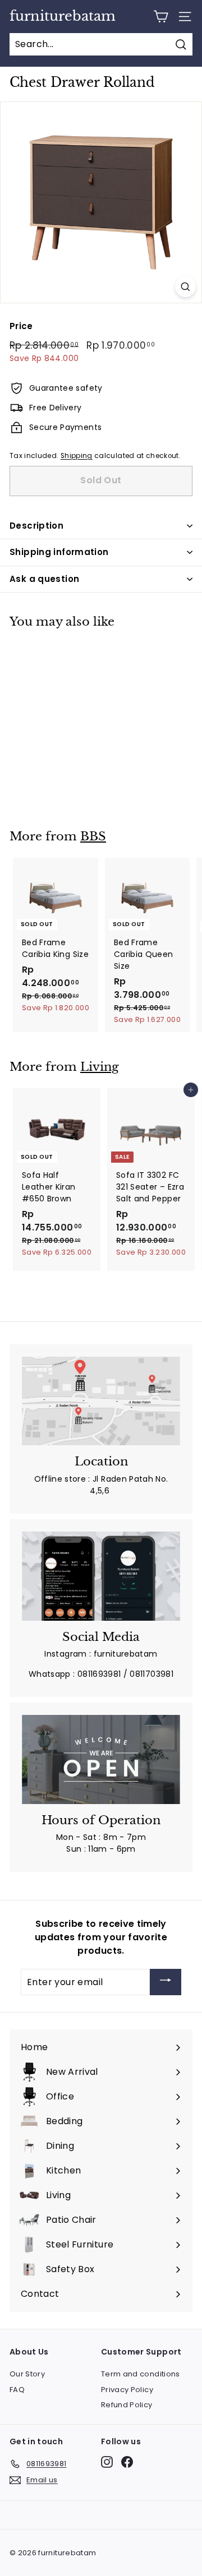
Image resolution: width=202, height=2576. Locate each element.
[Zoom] (185, 287)
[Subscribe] (166, 1982)
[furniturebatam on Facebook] (127, 2462)
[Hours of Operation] (101, 1759)
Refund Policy (127, 2405)
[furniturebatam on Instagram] (107, 2462)
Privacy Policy (127, 2390)
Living (100, 1067)
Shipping (77, 456)
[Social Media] (101, 1576)
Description (36, 526)
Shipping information (59, 552)
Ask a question (44, 579)
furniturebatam (63, 16)
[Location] (101, 1401)
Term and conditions (141, 2374)
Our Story (27, 2374)
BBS (93, 836)
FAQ (17, 2390)
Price (21, 326)
